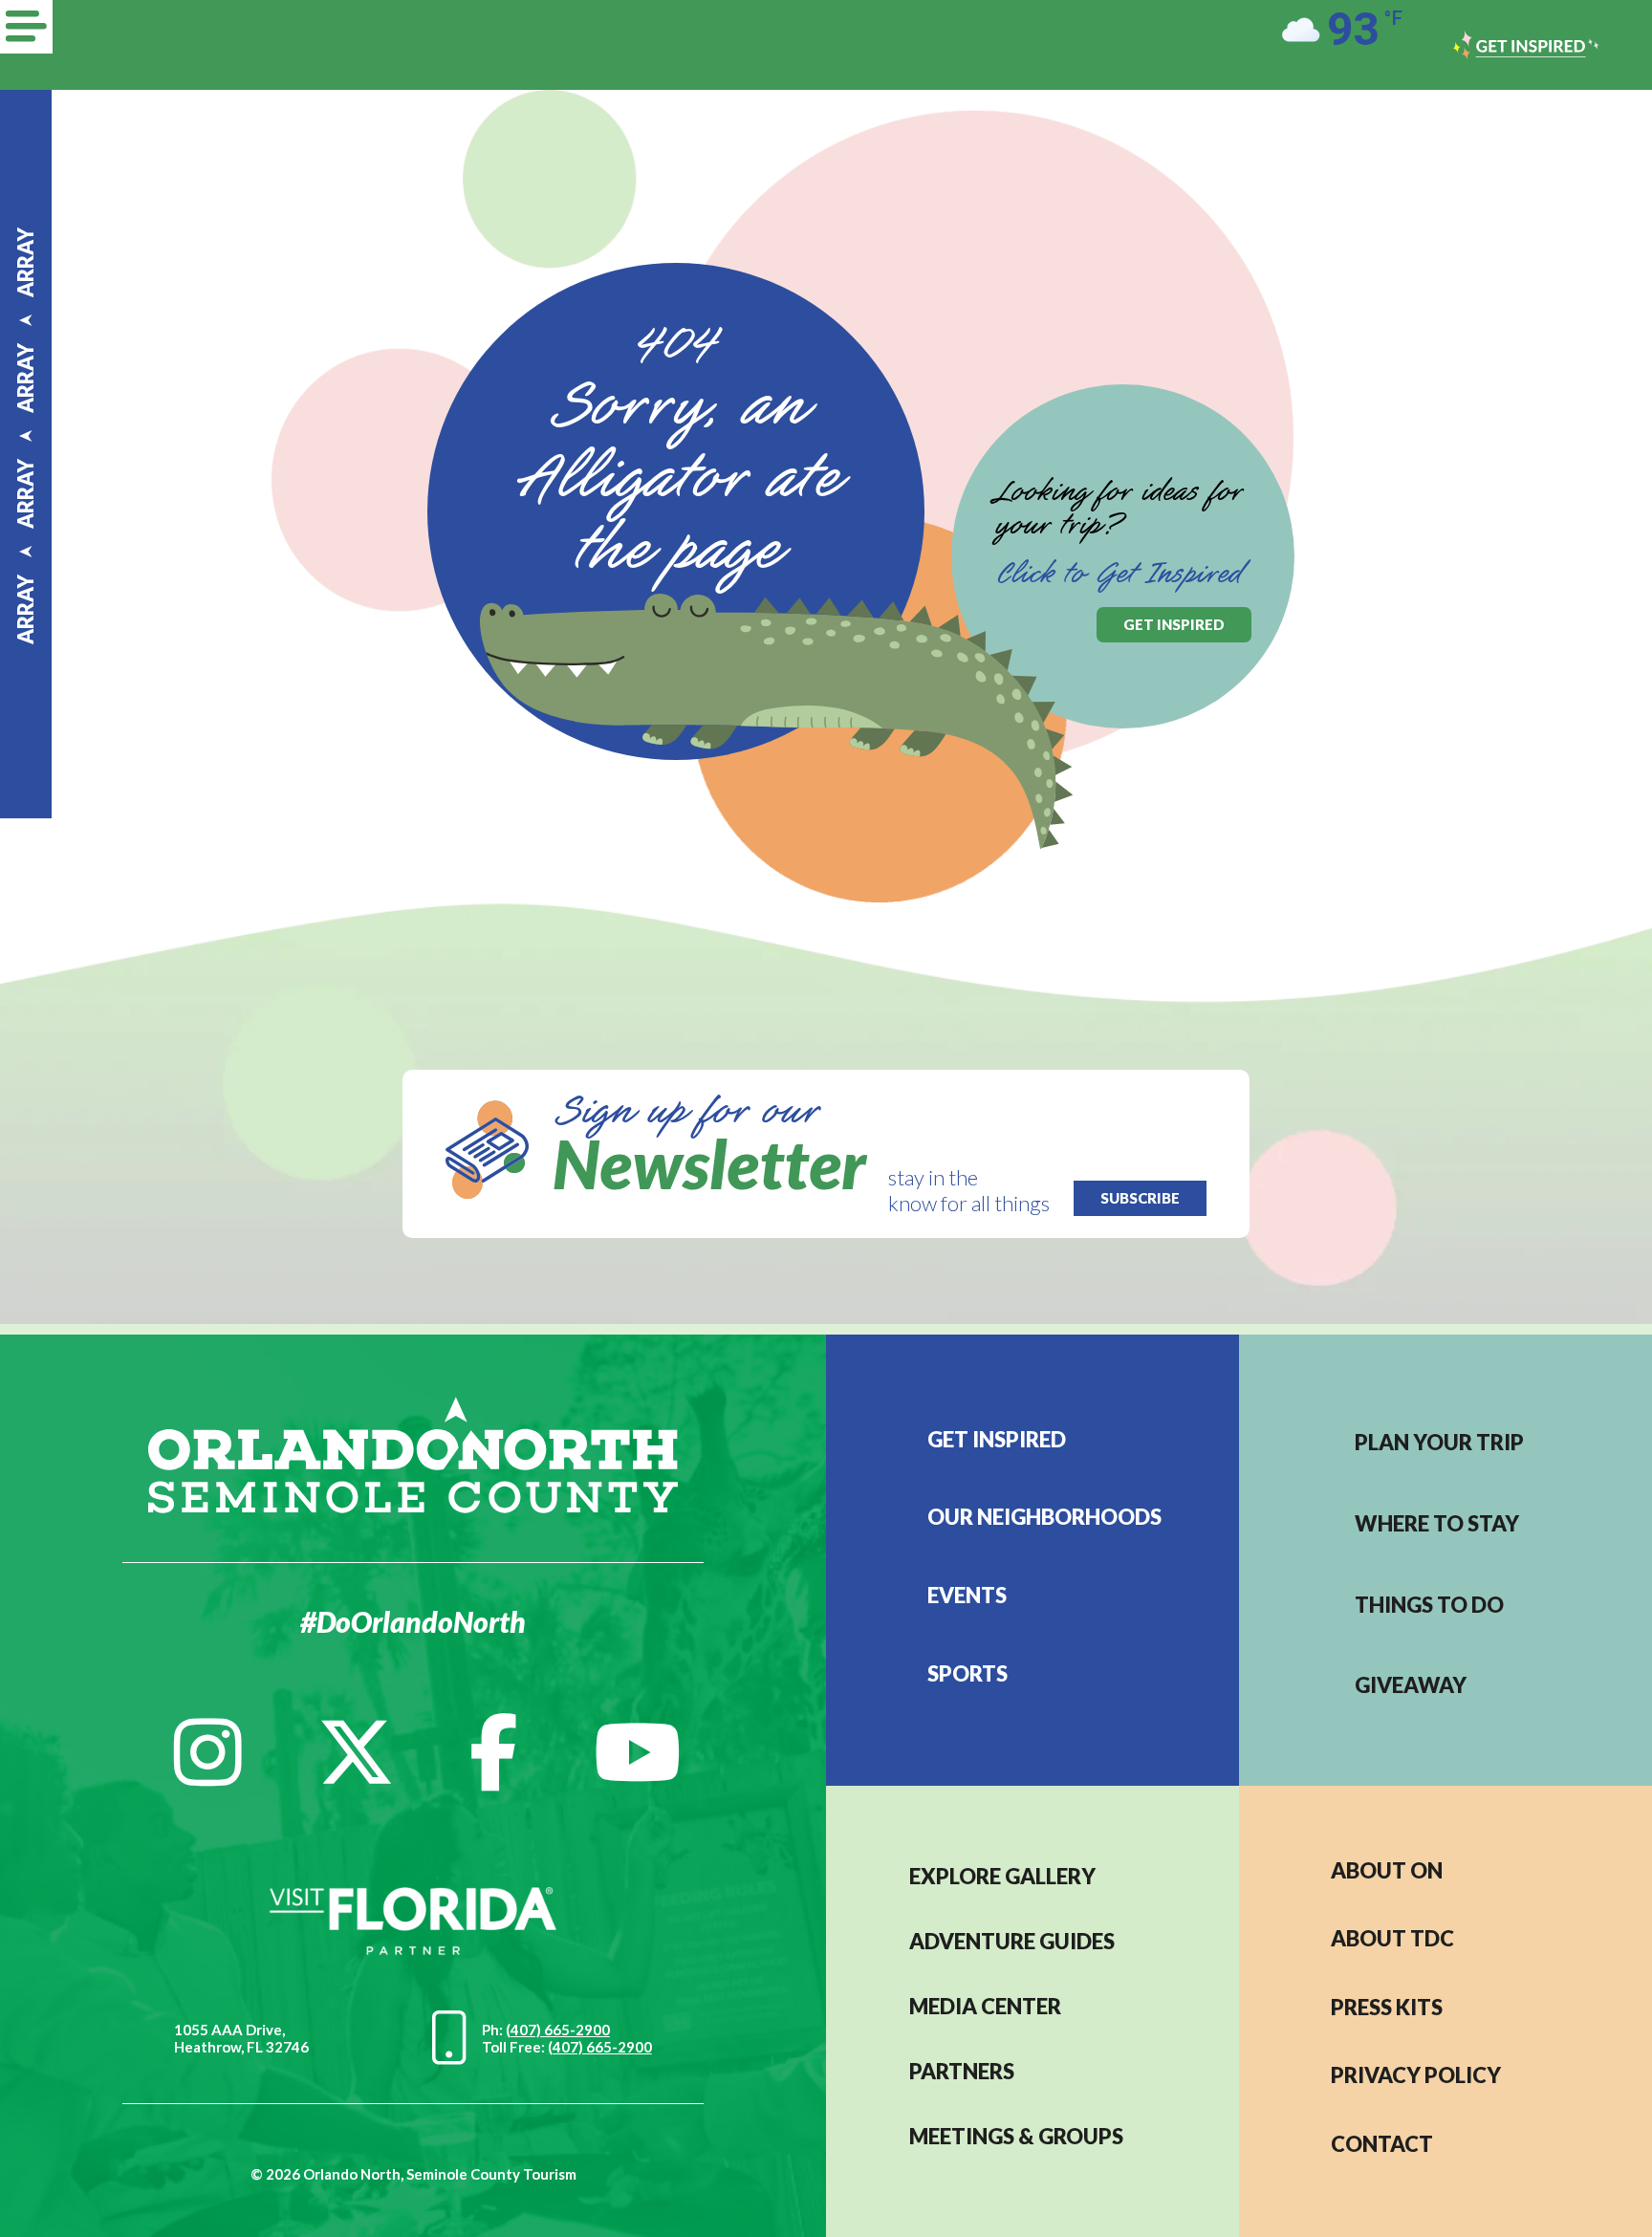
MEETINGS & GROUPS (1016, 2136)
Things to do (1429, 1605)
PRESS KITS (1387, 2007)
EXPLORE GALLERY (1002, 1876)
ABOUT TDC (1392, 1938)
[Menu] (26, 27)
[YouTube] (637, 1752)
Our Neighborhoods (1044, 1517)
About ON (1387, 1870)
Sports (967, 1673)
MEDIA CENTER (985, 2006)
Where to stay (1437, 1523)
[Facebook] (494, 1752)
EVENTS (967, 1595)
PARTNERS (962, 2071)
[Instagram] (208, 1752)
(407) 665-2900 (558, 2030)
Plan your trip (1439, 1442)
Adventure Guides (1012, 1941)
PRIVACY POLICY (1416, 2075)
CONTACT (1382, 2144)
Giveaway (1411, 1685)
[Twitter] (356, 1752)
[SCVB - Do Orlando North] (413, 1453)
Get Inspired (997, 1439)
